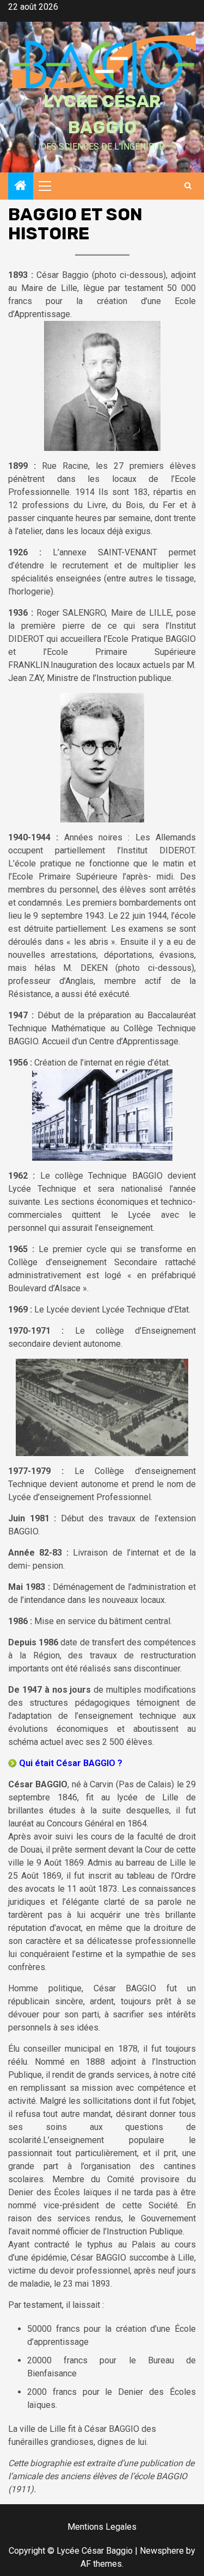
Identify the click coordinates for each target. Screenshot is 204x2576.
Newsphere (162, 2551)
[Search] (188, 186)
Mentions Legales (102, 2527)
